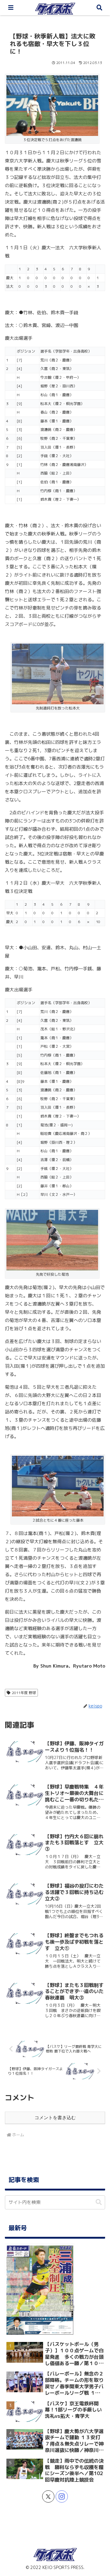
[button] (99, 2202)
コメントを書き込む (55, 2118)
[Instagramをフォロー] (62, 2496)
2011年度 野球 (24, 1693)
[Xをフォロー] (48, 2496)
